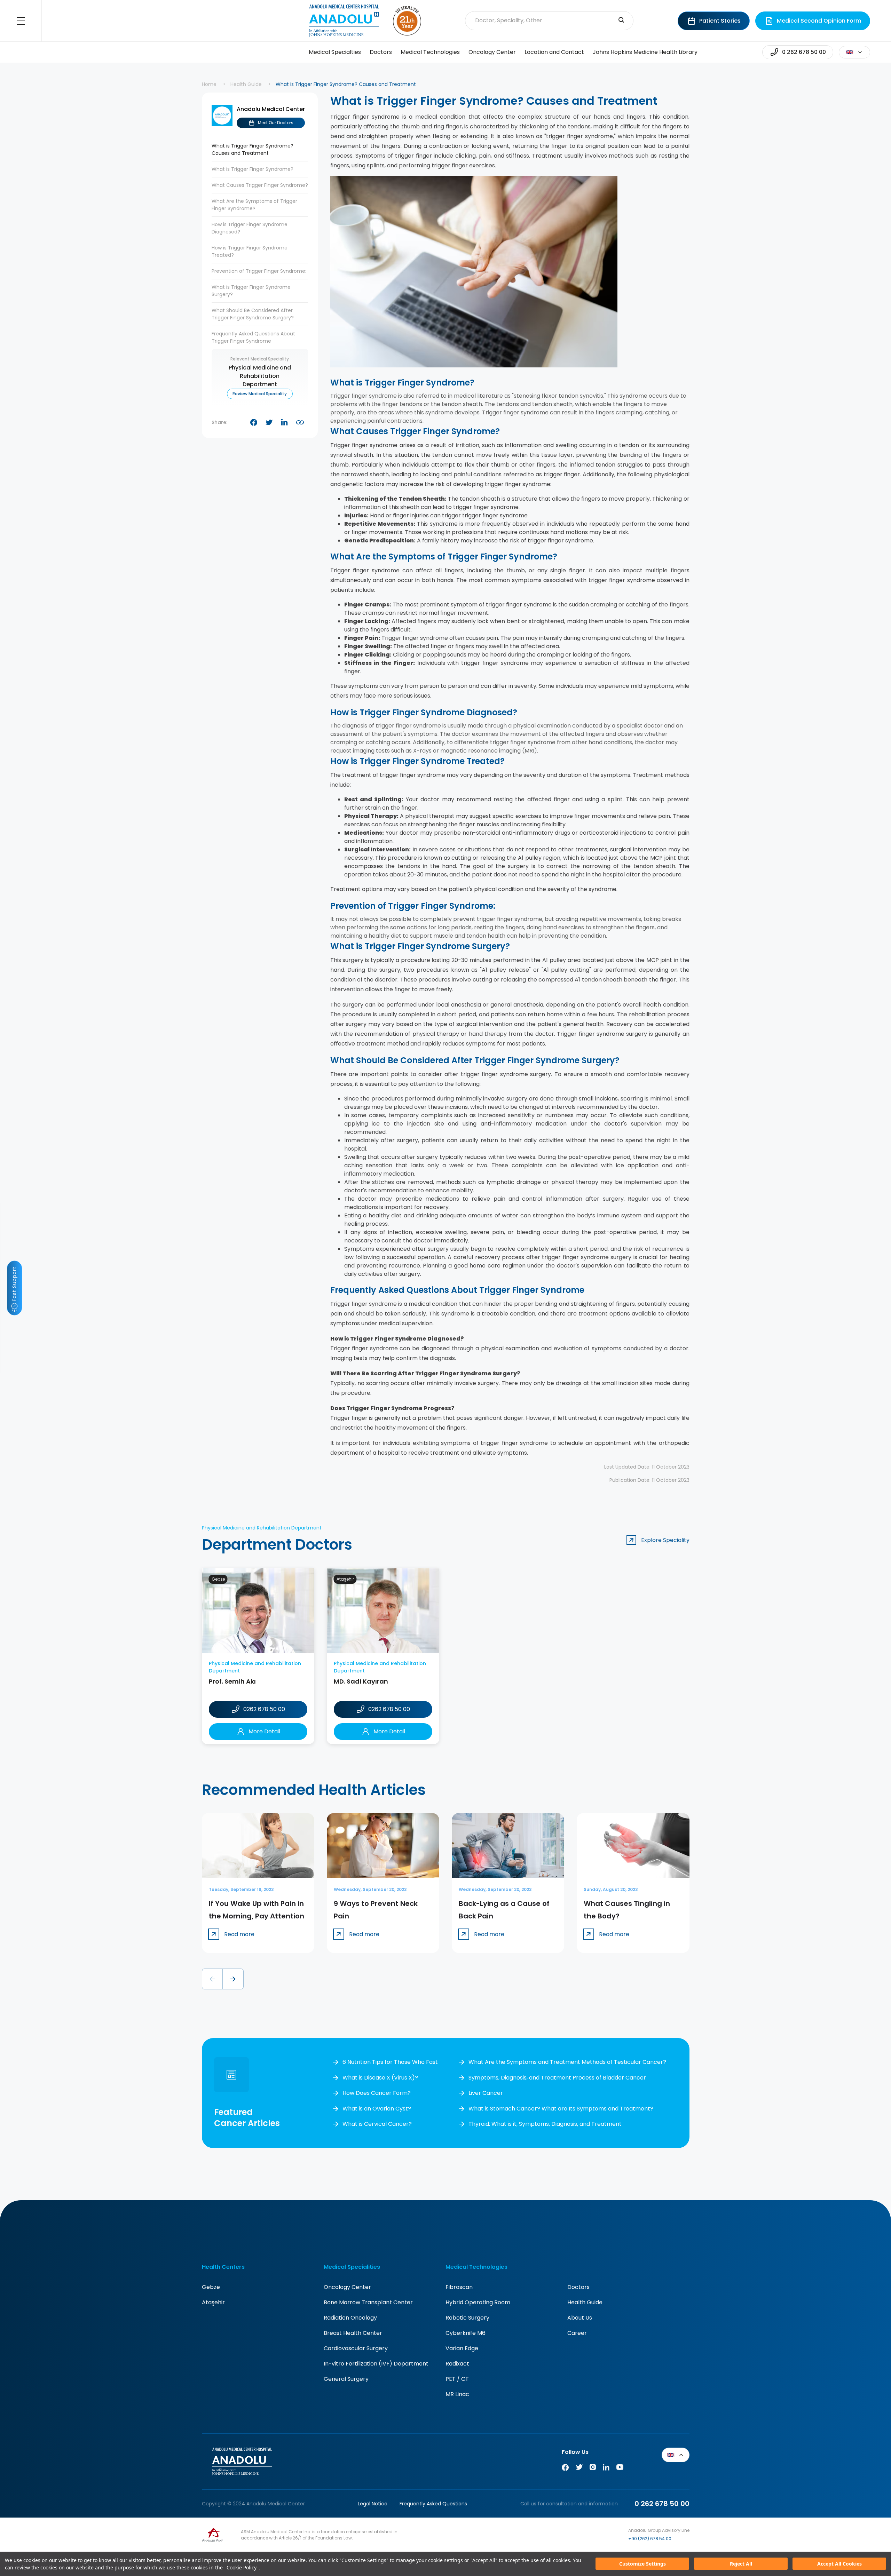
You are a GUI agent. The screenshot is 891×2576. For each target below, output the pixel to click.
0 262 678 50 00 (662, 2504)
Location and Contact (554, 52)
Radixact (457, 2364)
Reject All (741, 2564)
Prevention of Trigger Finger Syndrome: (259, 271)
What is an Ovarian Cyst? (377, 2109)
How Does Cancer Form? (377, 2093)
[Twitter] (579, 2469)
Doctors (381, 52)
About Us (580, 2318)
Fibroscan (459, 2287)
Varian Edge (462, 2348)
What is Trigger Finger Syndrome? (253, 169)
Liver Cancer (486, 2093)
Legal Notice (373, 2504)
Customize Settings (642, 2564)
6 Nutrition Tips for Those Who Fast (390, 2062)
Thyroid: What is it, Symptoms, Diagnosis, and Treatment (545, 2124)
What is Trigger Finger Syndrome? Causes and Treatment (253, 149)
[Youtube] (620, 2469)
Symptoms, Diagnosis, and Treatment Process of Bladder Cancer (557, 2078)
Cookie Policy (242, 2567)
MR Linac (457, 2394)
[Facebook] (565, 2469)
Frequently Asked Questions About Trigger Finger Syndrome (253, 337)
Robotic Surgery (467, 2318)
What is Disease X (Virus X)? (380, 2078)
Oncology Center (492, 52)
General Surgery (346, 2379)
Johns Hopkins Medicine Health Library (645, 52)
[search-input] (621, 21)
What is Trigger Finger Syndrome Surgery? (251, 291)
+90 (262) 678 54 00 (650, 2539)
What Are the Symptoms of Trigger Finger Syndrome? (254, 205)
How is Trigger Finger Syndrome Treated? (250, 251)
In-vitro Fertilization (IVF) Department (376, 2364)
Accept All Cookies (839, 2564)
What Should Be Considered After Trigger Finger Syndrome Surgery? (253, 314)
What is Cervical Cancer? (377, 2124)
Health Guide (246, 84)
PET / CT (457, 2379)
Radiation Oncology (350, 2318)
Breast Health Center (353, 2333)
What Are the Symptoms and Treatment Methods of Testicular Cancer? (567, 2062)
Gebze (211, 2287)
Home (209, 84)
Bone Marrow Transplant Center (368, 2302)
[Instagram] (593, 2469)
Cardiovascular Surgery (356, 2348)
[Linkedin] (606, 2469)
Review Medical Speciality (260, 394)
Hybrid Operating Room (478, 2302)
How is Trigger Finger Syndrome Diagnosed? (250, 228)
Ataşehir (213, 2302)
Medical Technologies (430, 52)
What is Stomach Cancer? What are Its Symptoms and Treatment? (561, 2109)
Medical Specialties (335, 52)
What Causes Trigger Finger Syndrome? (260, 185)
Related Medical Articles (872, 2538)
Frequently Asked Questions (433, 2504)
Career (577, 2333)
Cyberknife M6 (466, 2333)
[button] (212, 1979)
